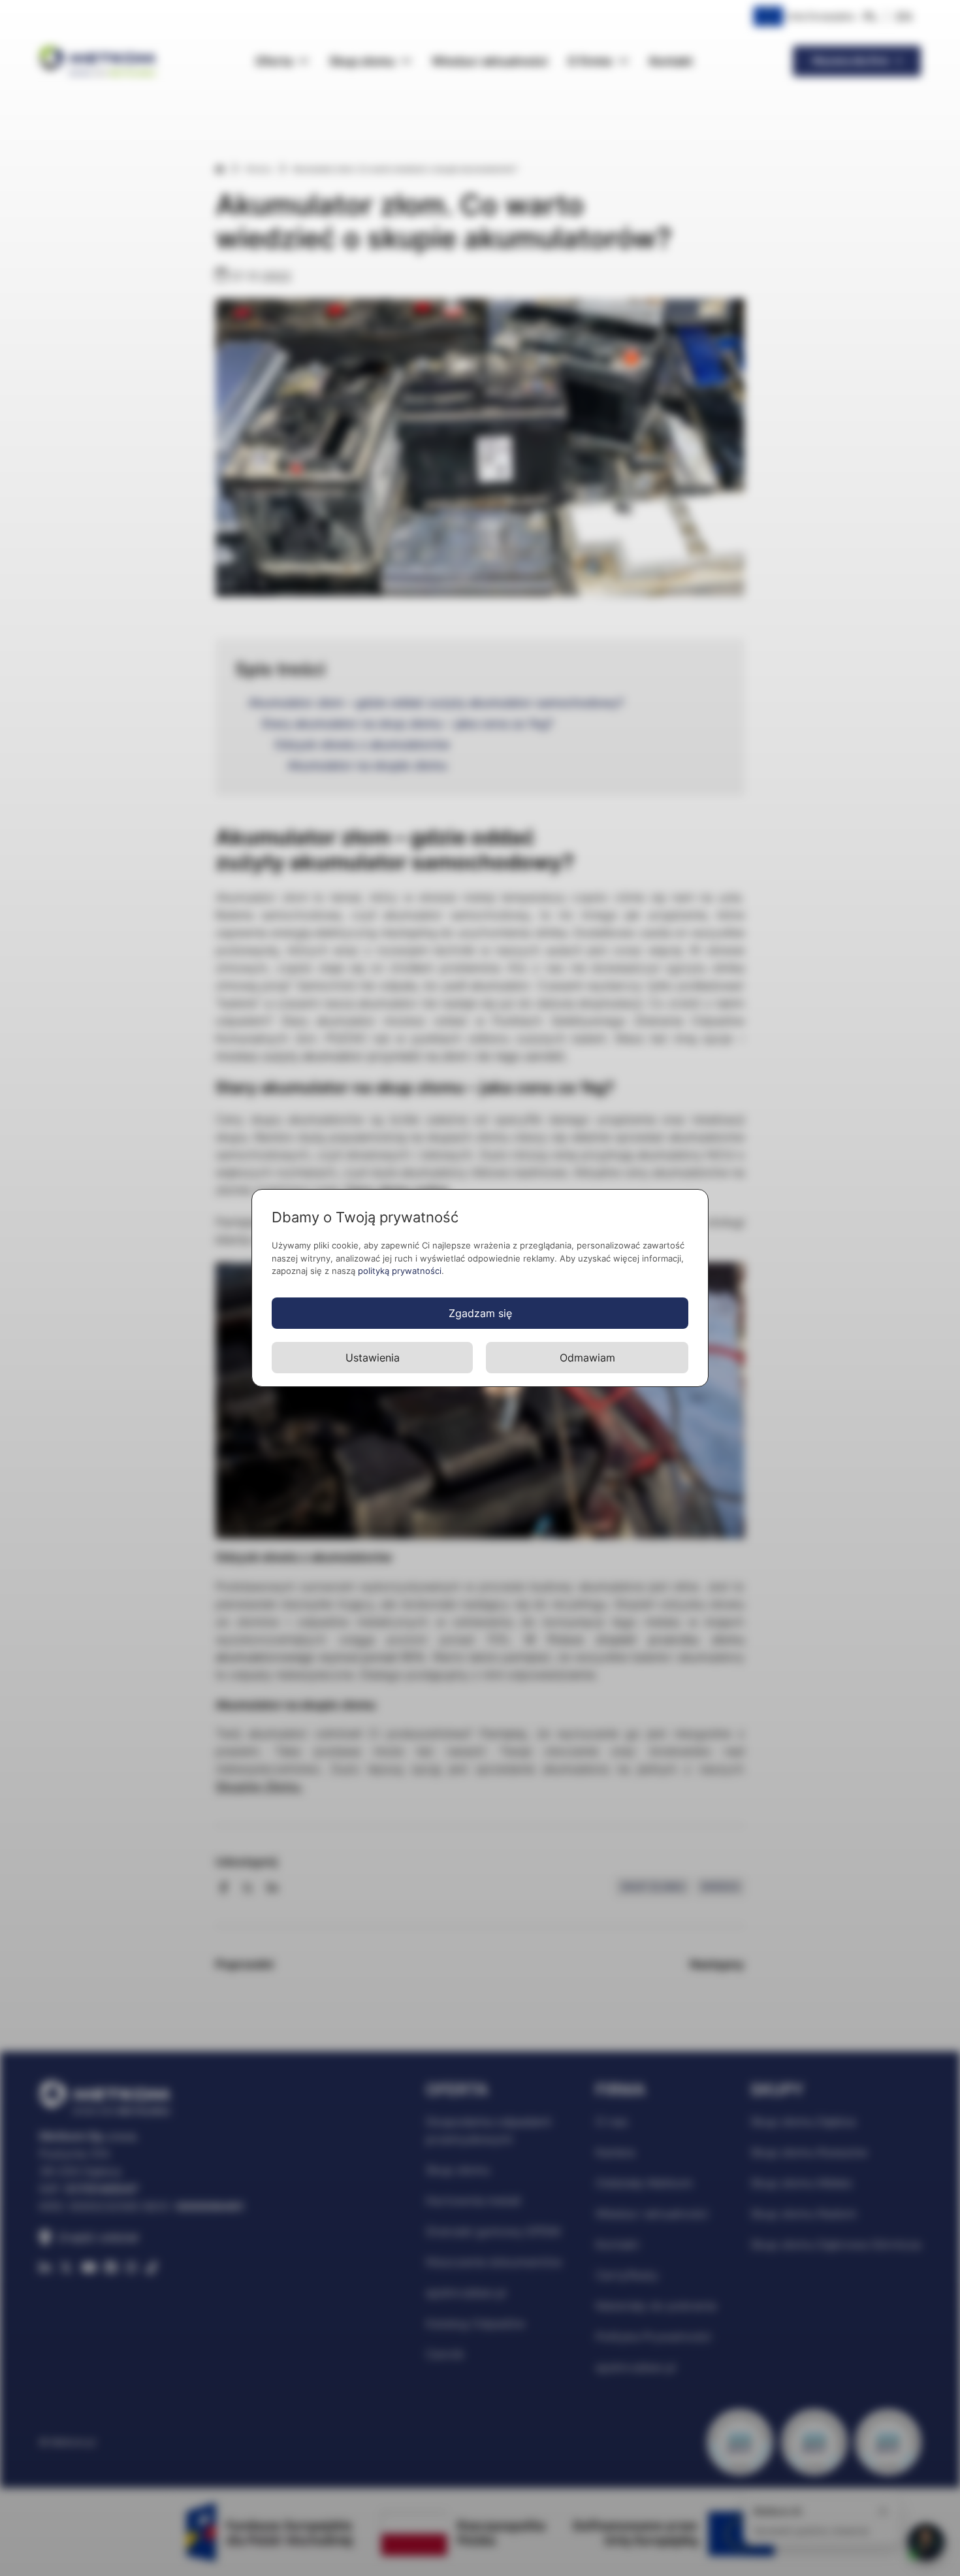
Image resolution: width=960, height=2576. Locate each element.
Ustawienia (373, 1358)
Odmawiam (587, 1358)
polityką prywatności (400, 1271)
